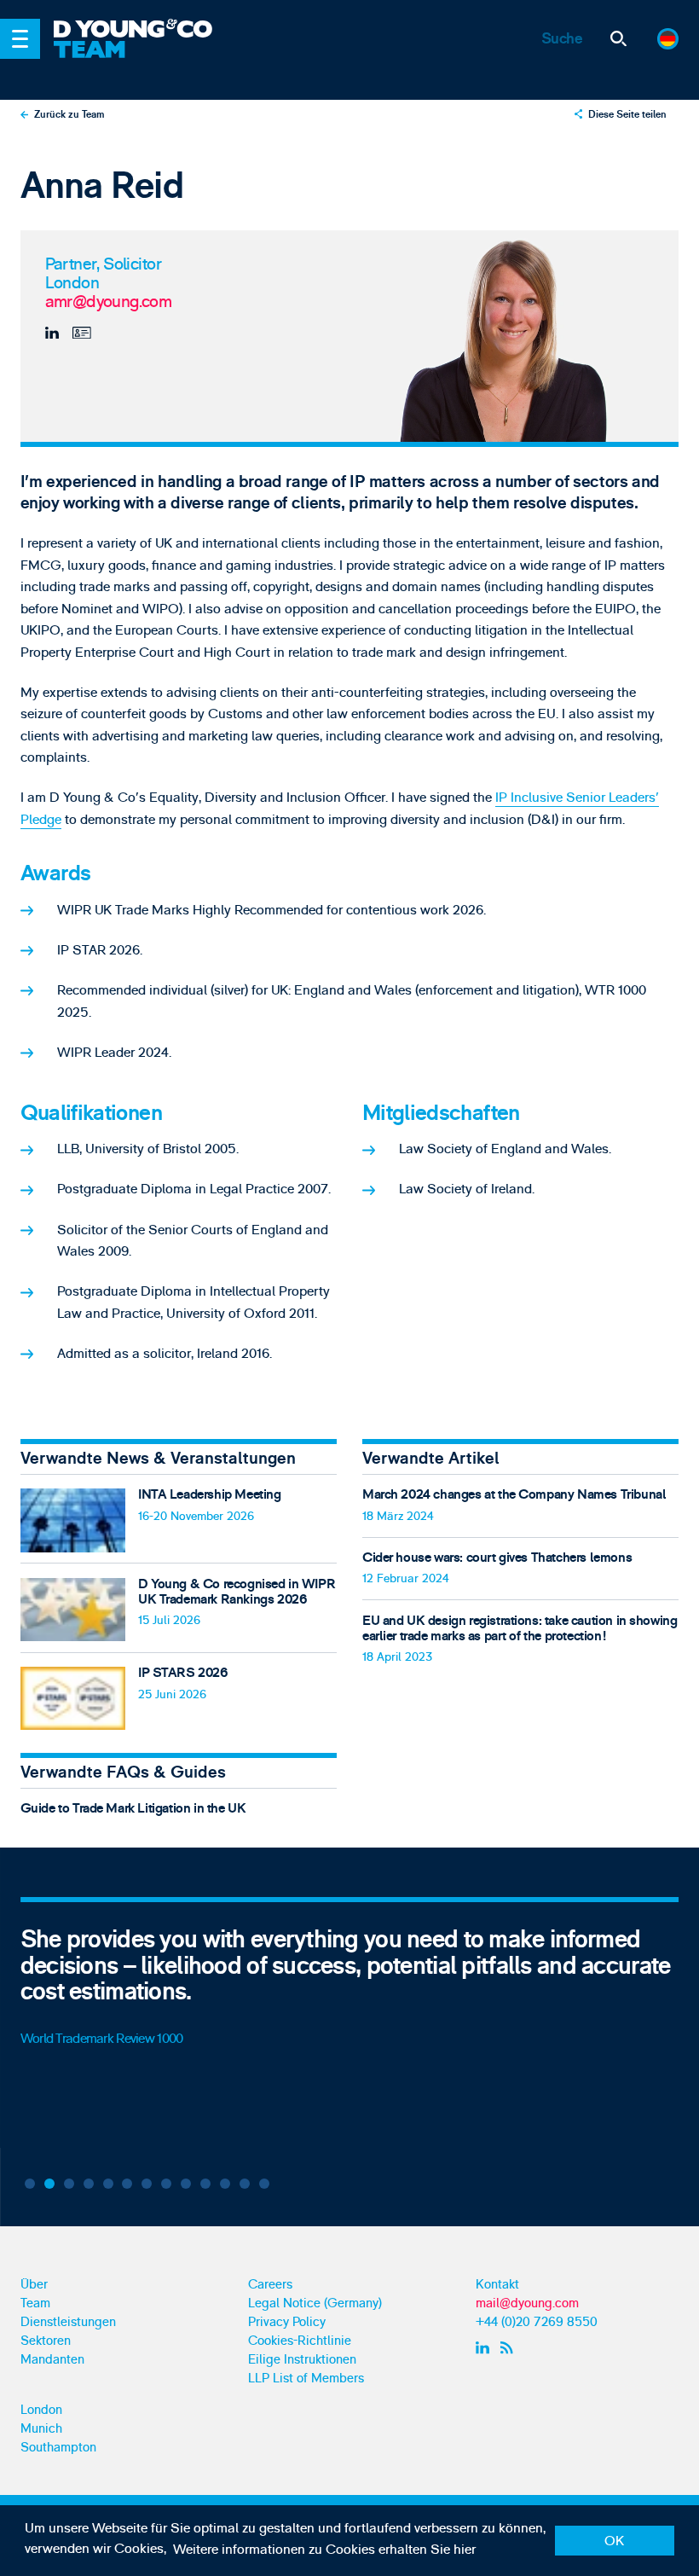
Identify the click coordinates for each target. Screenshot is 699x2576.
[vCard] (81, 333)
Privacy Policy (287, 2322)
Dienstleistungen (68, 2322)
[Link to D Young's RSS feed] (510, 2348)
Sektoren (46, 2341)
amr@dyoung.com (109, 302)
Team (35, 2303)
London (41, 2410)
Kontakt (497, 2285)
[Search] (619, 39)
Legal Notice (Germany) (315, 2303)
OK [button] (614, 2541)
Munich (41, 2429)
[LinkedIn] (54, 333)
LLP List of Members (306, 2379)
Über (34, 2285)
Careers (270, 2285)
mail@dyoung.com (527, 2303)
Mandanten (52, 2360)
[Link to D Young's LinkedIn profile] (485, 2348)
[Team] (182, 61)
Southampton (58, 2448)
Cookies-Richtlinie (300, 2341)
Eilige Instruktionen (302, 2360)
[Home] (182, 30)
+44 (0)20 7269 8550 (537, 2322)
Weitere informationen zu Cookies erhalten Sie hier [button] (324, 2550)
